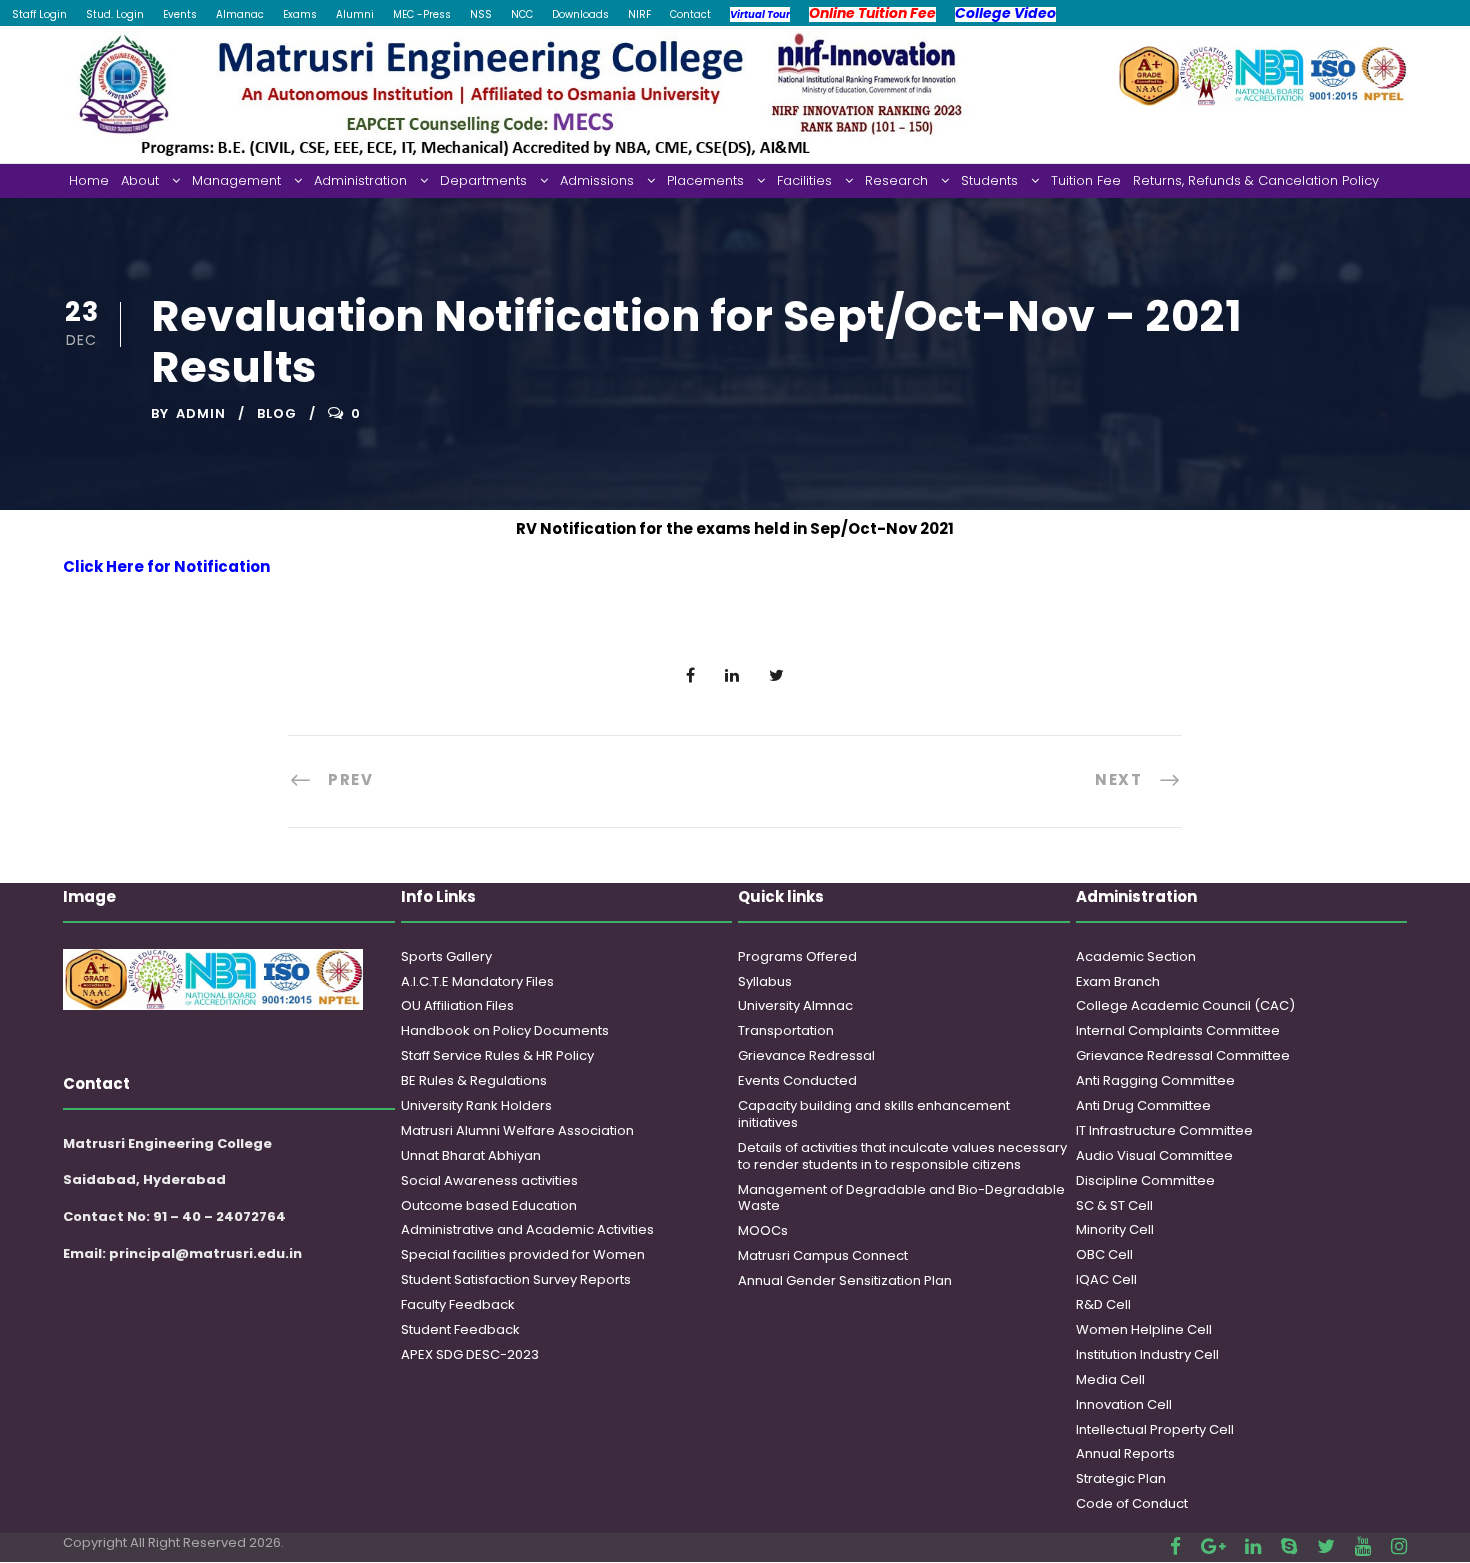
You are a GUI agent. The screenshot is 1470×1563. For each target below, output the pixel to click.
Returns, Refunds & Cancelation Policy (1256, 180)
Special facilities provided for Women (523, 1254)
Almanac (240, 14)
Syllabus (765, 981)
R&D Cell (1103, 1304)
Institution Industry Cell (1147, 1354)
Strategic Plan (1121, 1478)
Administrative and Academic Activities (527, 1229)
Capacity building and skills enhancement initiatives (874, 1114)
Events (180, 14)
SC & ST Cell (1114, 1205)
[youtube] (1363, 1546)
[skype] (1289, 1546)
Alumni (355, 14)
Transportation (786, 1030)
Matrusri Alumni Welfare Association (517, 1130)
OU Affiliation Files (457, 1005)
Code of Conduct (1132, 1503)
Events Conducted (797, 1080)
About (140, 180)
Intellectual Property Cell (1155, 1429)
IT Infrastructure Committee (1164, 1130)
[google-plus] (1213, 1546)
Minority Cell (1115, 1229)
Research (896, 180)
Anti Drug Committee (1143, 1105)
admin (201, 413)
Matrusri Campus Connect (823, 1255)
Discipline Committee (1145, 1180)
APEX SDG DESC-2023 (470, 1354)
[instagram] (1399, 1546)
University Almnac (795, 1005)
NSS (481, 14)
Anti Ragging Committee (1155, 1080)
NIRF (639, 14)
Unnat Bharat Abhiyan (471, 1155)
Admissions (597, 180)
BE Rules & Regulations (474, 1080)
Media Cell (1110, 1379)
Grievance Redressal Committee (1183, 1055)
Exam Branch (1118, 981)
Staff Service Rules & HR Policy (497, 1055)
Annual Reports (1125, 1453)
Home (89, 180)
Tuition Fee (1086, 180)
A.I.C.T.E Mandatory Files (477, 981)
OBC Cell (1104, 1254)
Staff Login (39, 14)
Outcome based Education (489, 1205)
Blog (277, 413)
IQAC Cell (1106, 1279)
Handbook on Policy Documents (505, 1030)
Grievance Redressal (806, 1055)
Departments (483, 180)
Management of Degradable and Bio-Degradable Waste (901, 1198)
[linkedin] (1253, 1546)
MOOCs (763, 1230)
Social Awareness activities (489, 1180)
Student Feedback (460, 1329)
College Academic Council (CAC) (1185, 1005)
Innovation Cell (1124, 1404)
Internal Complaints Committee (1178, 1030)
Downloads (580, 14)
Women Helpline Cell (1144, 1329)
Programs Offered (797, 956)
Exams (300, 14)
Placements (705, 180)
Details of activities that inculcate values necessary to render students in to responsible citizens (902, 1156)
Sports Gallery (446, 956)
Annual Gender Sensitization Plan (845, 1280)
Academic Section (1136, 956)
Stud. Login (115, 14)
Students (989, 180)
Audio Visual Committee (1154, 1155)
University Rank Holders (476, 1105)
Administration (360, 180)
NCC (522, 14)
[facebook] (1175, 1546)
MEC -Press (422, 14)
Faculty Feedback (458, 1304)
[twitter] (1326, 1546)
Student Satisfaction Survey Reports (516, 1279)
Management (236, 180)
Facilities (804, 180)
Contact (690, 14)
